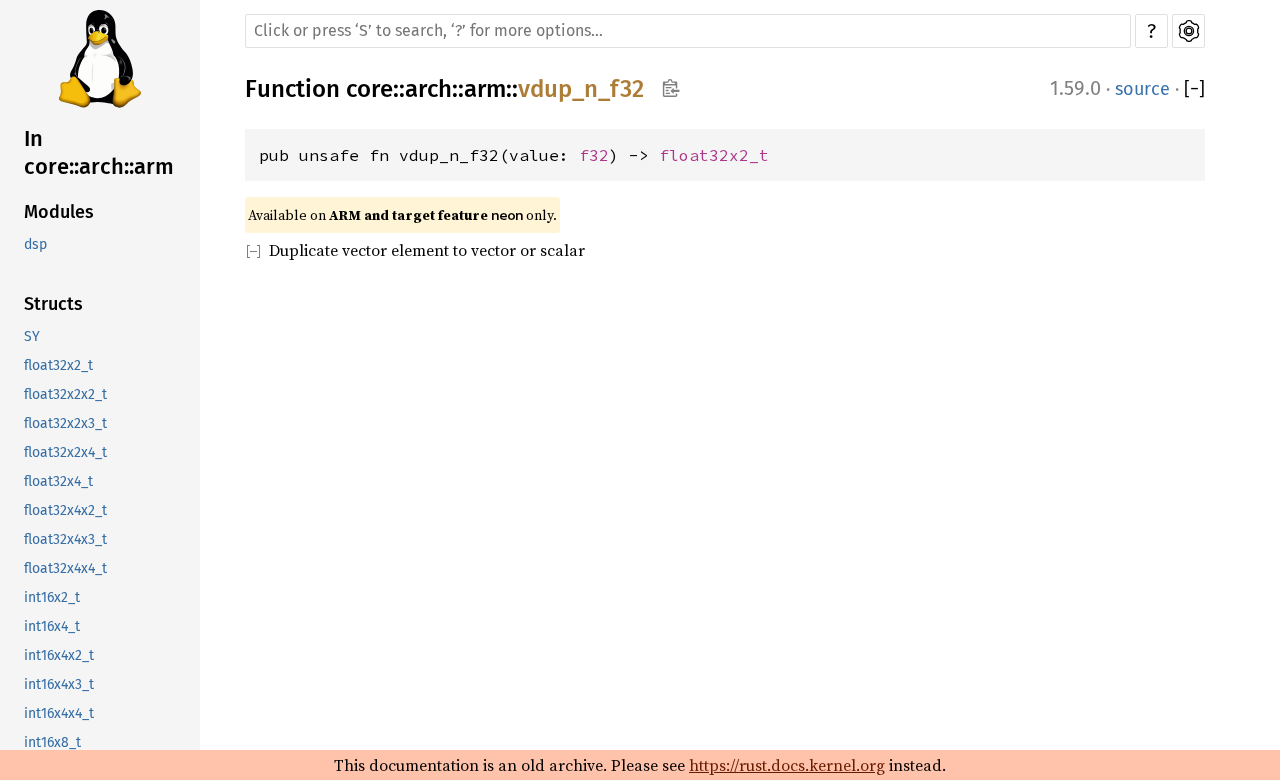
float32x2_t (58, 365)
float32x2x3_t (65, 423)
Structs (53, 304)
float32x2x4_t (65, 452)
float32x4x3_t (65, 539)
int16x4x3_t (59, 684)
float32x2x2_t (65, 394)
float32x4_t (58, 481)
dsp (35, 244)
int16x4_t (52, 626)
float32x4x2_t (65, 510)
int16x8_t (52, 742)
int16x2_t (52, 597)
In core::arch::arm (99, 152)
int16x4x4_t (59, 713)
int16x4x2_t (59, 655)
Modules (59, 212)
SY (32, 336)
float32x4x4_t (65, 568)
